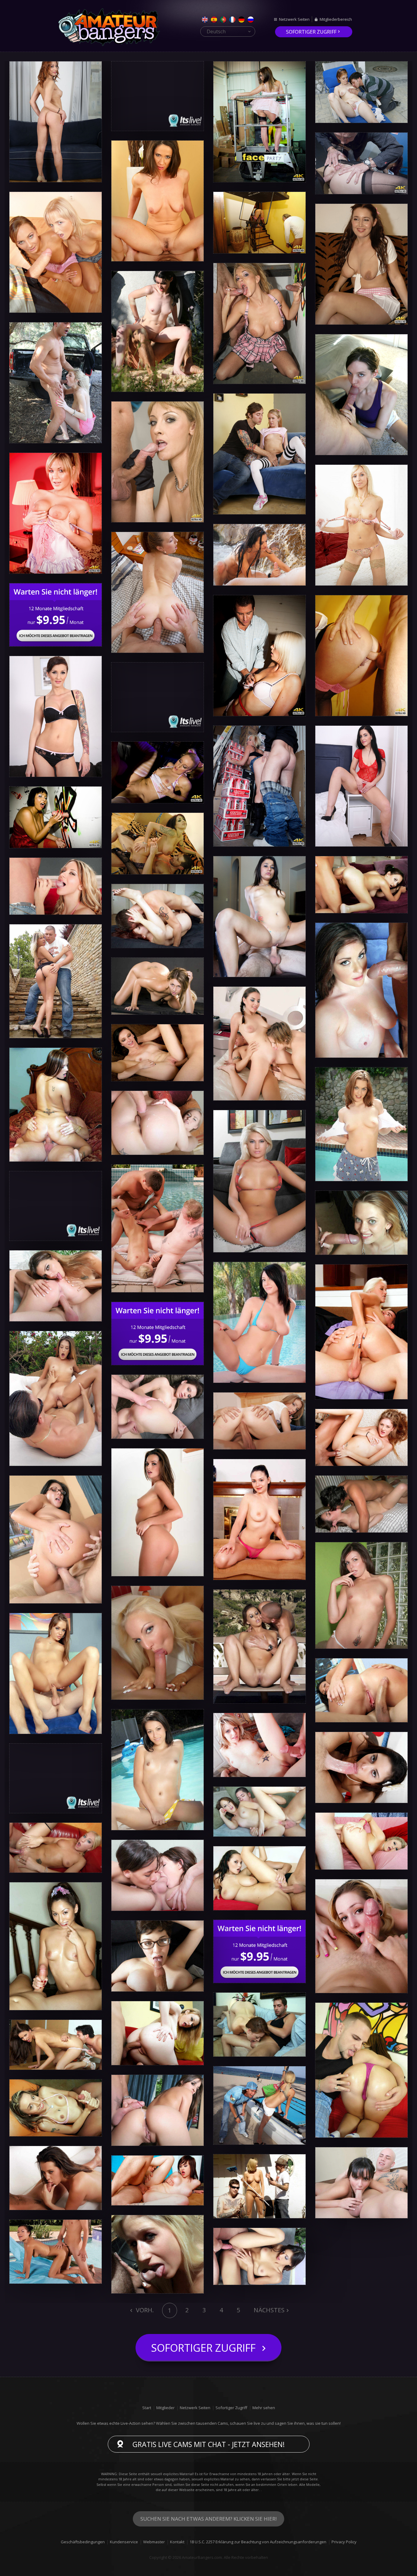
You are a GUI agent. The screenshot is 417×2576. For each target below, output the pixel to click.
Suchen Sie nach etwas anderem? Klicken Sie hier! (209, 2519)
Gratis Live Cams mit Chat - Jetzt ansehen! (209, 2444)
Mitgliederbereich (336, 19)
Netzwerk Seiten (294, 19)
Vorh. (144, 2310)
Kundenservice (124, 2542)
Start (147, 2408)
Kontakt (177, 2542)
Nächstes (269, 2310)
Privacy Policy (344, 2542)
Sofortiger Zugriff (311, 32)
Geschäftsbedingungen (83, 2542)
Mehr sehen (264, 2408)
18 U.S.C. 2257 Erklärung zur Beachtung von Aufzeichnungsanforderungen (258, 2542)
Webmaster (154, 2542)
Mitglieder (165, 2408)
